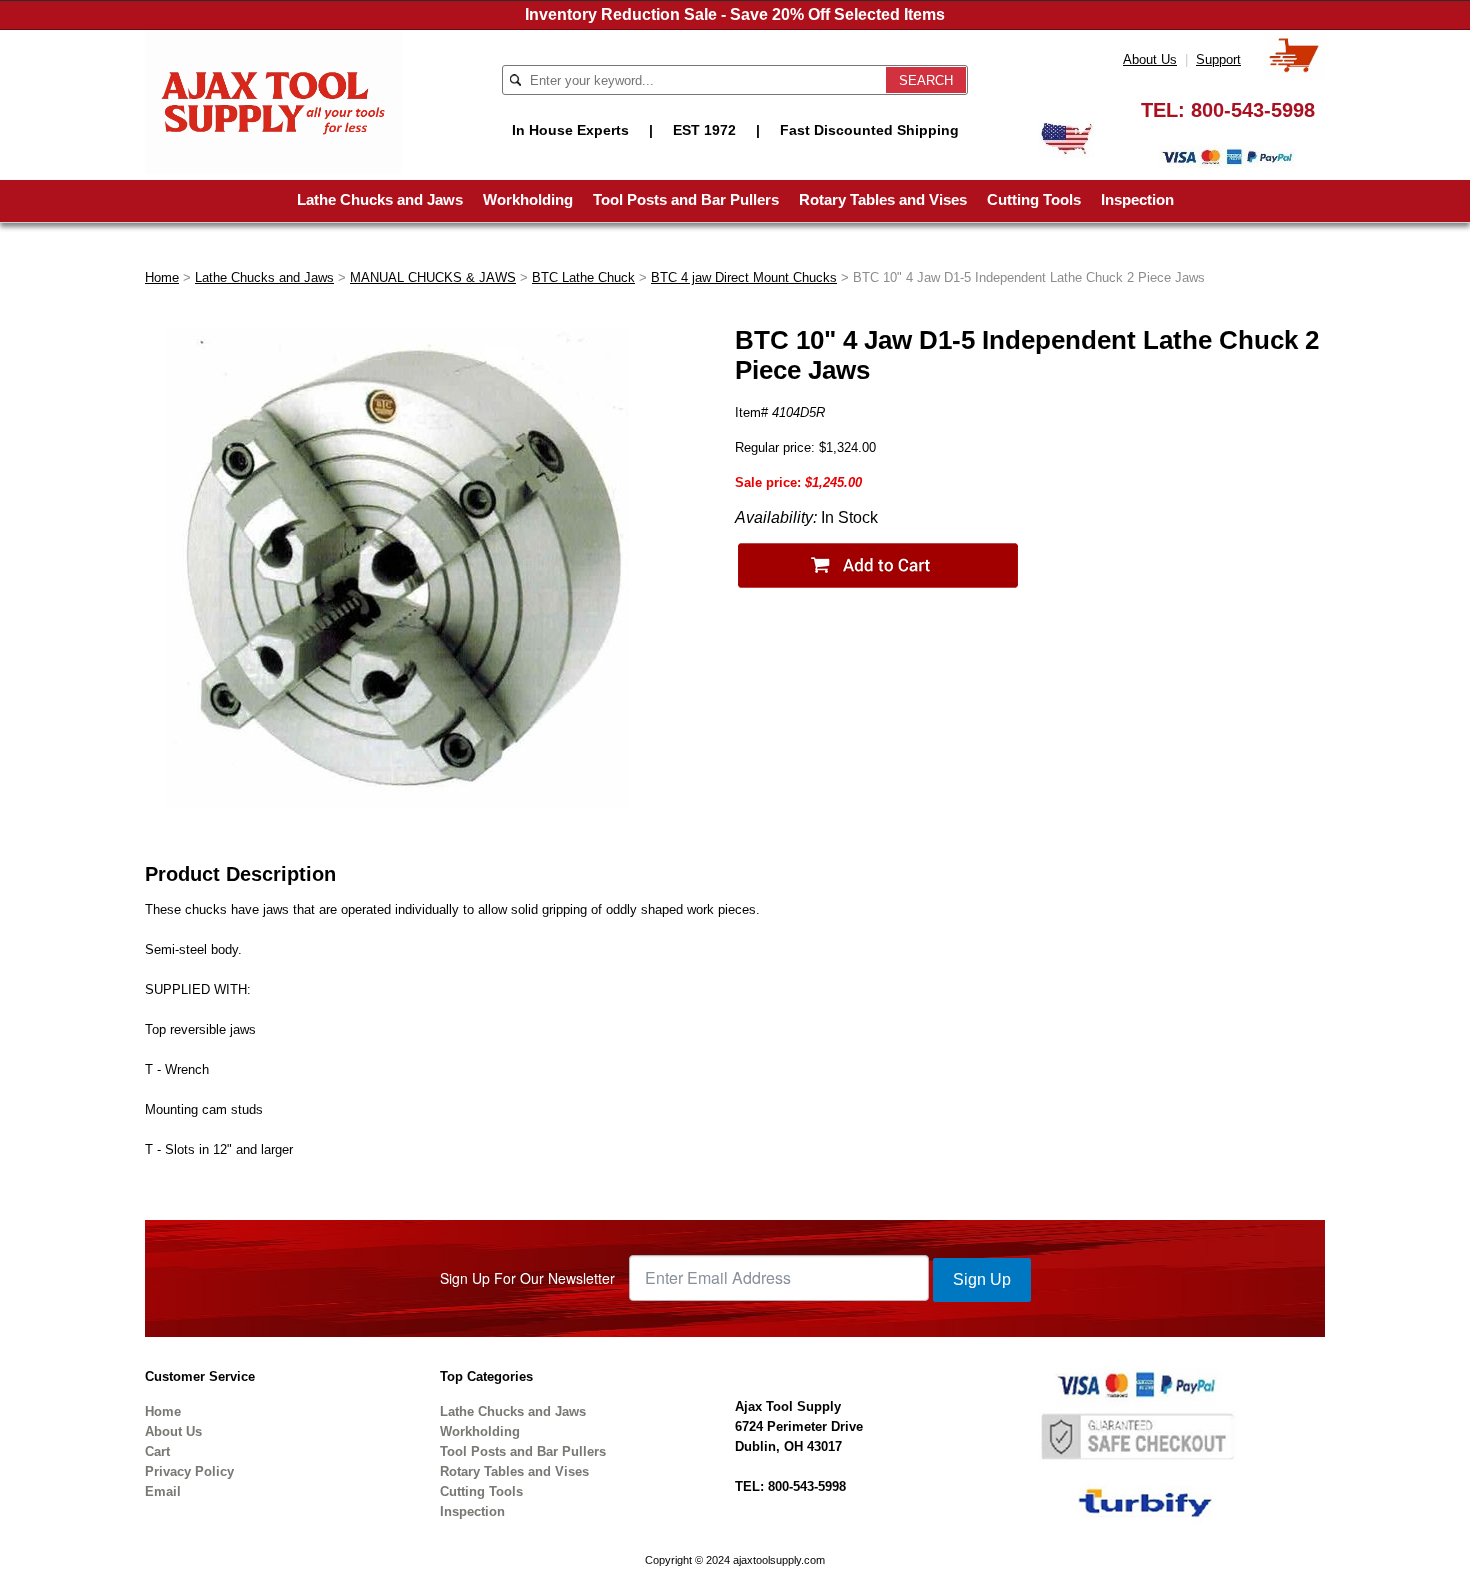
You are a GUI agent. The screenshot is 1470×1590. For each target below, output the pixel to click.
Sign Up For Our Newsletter (527, 1278)
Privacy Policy (189, 1471)
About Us (1150, 59)
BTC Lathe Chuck (583, 277)
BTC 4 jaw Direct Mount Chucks (744, 277)
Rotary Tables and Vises (883, 199)
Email (163, 1491)
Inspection (1137, 199)
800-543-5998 (1253, 110)
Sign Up (982, 1279)
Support (1218, 59)
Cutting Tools (1034, 199)
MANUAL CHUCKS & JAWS (433, 277)
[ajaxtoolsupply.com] (273, 100)
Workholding (528, 199)
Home (162, 277)
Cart (157, 1451)
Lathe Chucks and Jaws (380, 199)
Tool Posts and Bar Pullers (686, 199)
